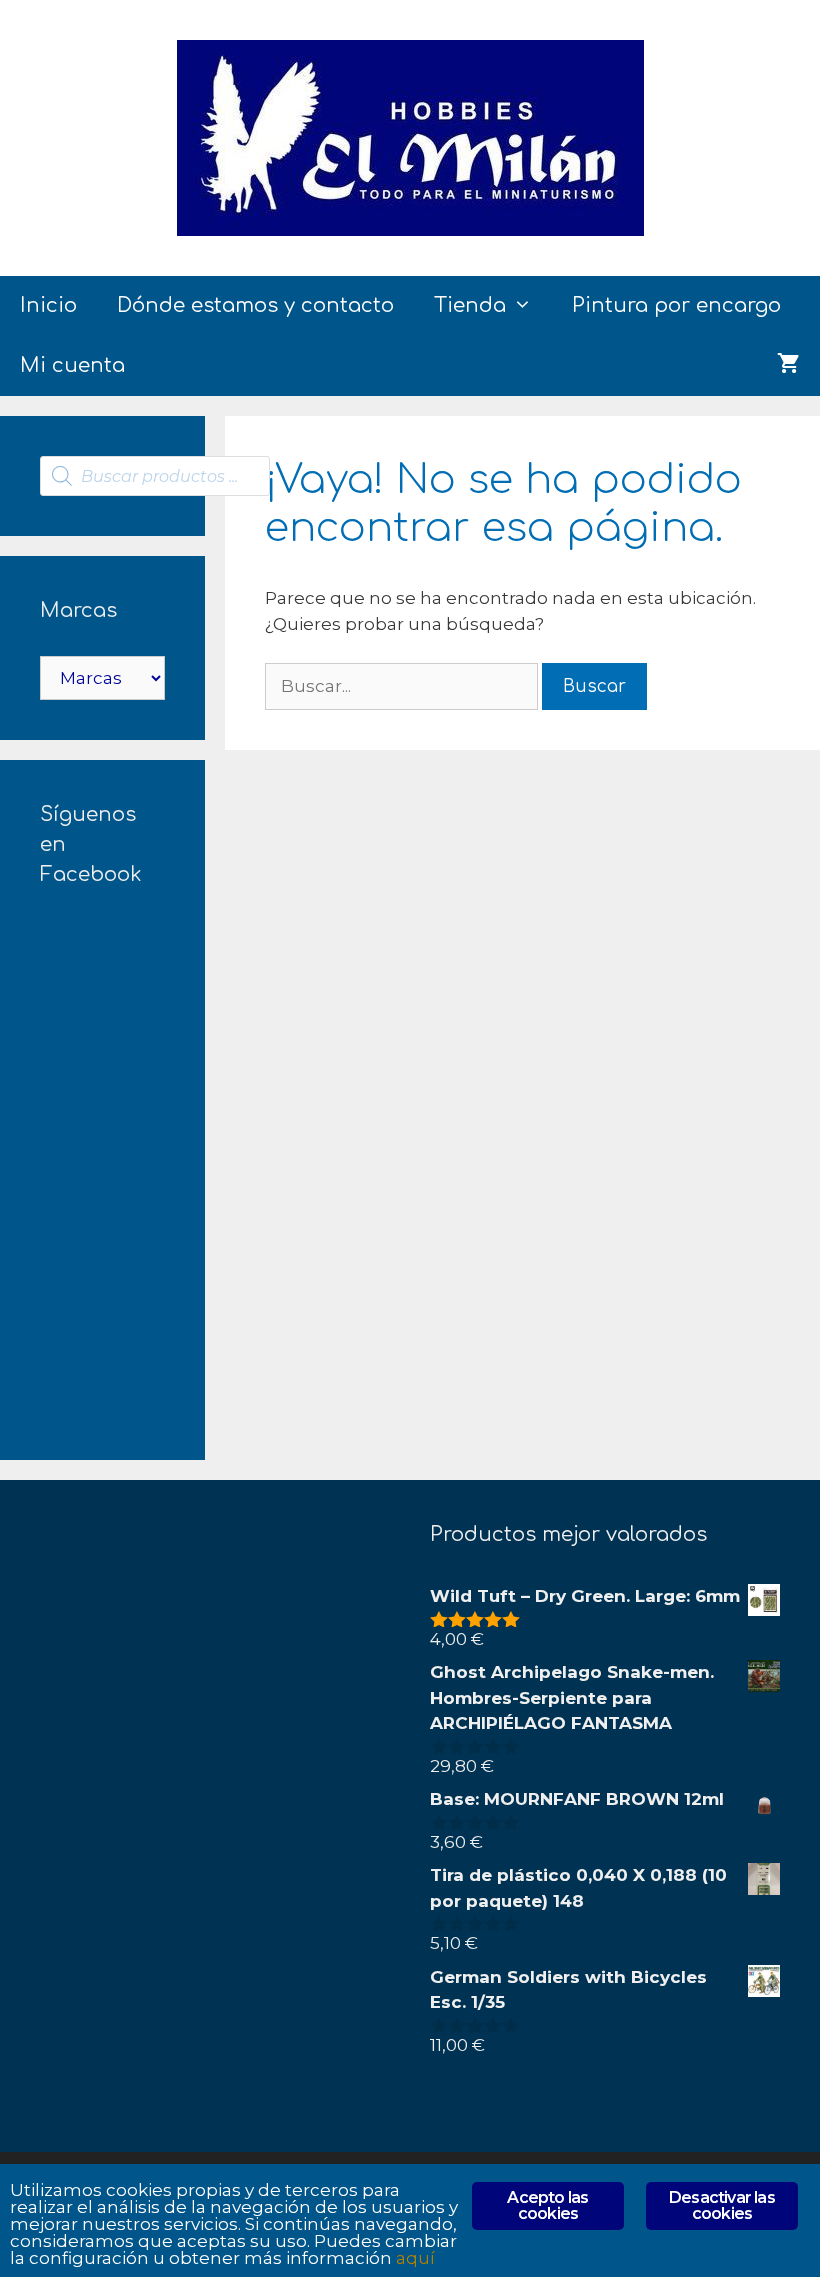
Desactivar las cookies (722, 2205)
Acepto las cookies (547, 2205)
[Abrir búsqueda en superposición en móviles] (155, 476)
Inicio (48, 305)
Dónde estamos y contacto (255, 305)
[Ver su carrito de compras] (788, 366)
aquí (415, 2258)
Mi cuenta (72, 365)
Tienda (470, 305)
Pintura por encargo (676, 305)
